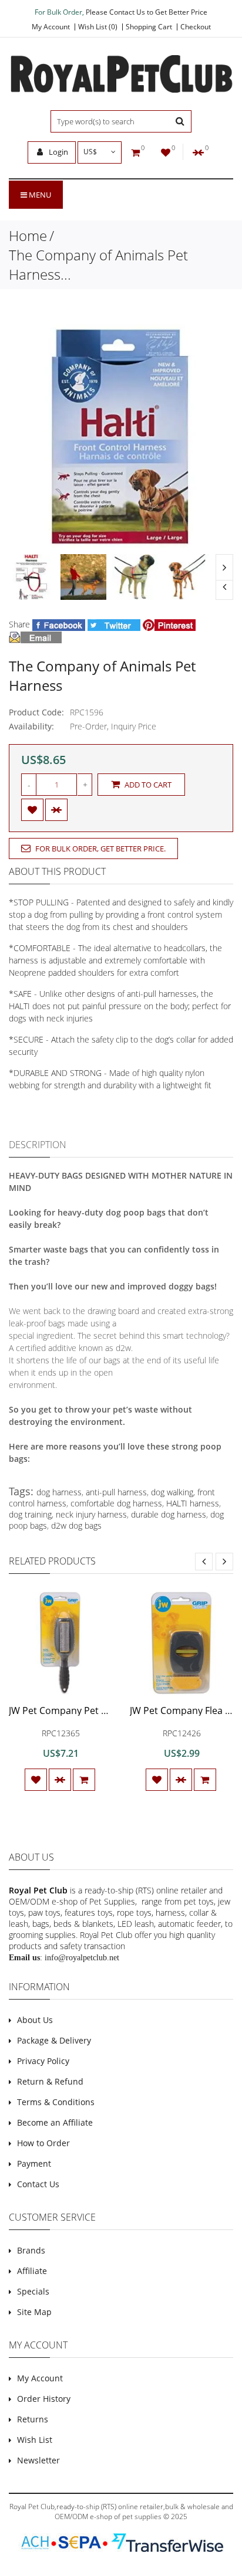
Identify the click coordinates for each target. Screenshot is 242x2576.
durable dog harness (169, 1514)
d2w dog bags (76, 1525)
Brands (31, 2250)
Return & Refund (50, 2081)
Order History (44, 2399)
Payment (34, 2163)
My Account (51, 27)
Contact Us (38, 2184)
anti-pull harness (116, 1492)
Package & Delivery (54, 2040)
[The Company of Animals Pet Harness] (32, 577)
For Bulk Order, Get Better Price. (100, 849)
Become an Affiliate (55, 2122)
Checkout (196, 27)
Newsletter (38, 2460)
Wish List (35, 2440)
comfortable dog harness (116, 1503)
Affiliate (32, 2271)
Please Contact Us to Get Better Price (147, 12)
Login (58, 152)
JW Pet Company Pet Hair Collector (85, 1710)
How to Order (43, 2143)
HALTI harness (193, 1503)
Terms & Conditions (56, 2102)
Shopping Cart (149, 27)
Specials (33, 2291)
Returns (33, 2419)
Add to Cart (147, 785)
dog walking (172, 1492)
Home (28, 235)
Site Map (34, 2312)
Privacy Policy (43, 2061)
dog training (30, 1514)
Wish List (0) (98, 27)
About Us (35, 2020)
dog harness (59, 1492)
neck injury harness (91, 1514)
